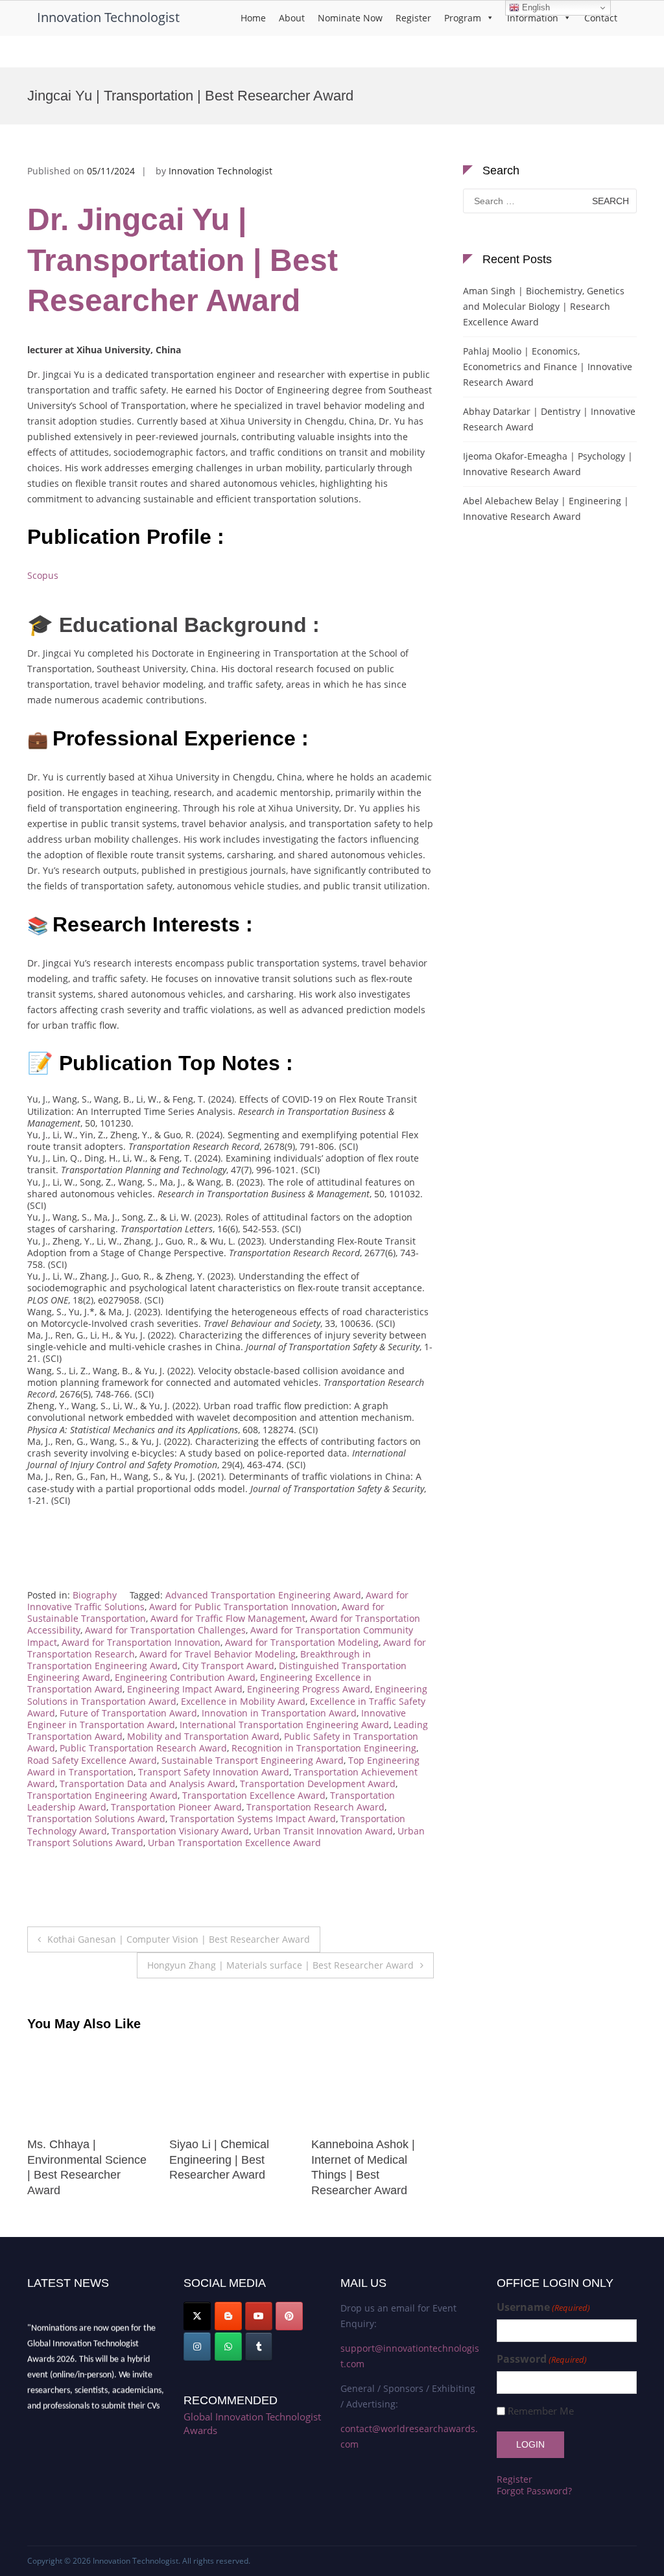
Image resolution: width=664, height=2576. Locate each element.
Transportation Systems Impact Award (253, 1819)
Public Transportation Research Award (143, 1748)
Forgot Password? (534, 2491)
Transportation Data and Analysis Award (148, 1784)
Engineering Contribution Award (185, 1677)
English (535, 7)
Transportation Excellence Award (254, 1795)
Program (463, 18)
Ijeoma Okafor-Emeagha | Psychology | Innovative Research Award (548, 464)
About (292, 18)
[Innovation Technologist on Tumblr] (259, 2347)
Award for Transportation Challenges (165, 1630)
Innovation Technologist (108, 17)
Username (543, 2307)
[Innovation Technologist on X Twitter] (197, 2316)
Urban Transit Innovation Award (323, 1831)
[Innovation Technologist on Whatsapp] (228, 2347)
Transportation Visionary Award (180, 1831)
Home (253, 18)
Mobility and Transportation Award (203, 1736)
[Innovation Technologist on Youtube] (259, 2316)
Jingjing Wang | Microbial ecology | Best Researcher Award (89, 2160)
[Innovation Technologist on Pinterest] (289, 2316)
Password (542, 2359)
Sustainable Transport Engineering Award (253, 1760)
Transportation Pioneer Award (176, 1807)
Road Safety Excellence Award (92, 1760)
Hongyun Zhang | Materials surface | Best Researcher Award (280, 1965)
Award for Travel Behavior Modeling (218, 1654)
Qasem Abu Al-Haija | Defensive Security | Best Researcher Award (231, 2160)
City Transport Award (228, 1666)
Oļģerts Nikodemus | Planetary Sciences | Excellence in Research (372, 2160)
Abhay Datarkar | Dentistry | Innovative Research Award (549, 419)
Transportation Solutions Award (96, 1819)
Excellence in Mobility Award (243, 1701)
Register (413, 18)
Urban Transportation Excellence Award (234, 1843)
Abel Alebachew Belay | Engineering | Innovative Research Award (546, 509)
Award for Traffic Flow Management (228, 1618)
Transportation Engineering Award (102, 1795)
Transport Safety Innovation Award (214, 1772)
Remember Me (541, 2411)
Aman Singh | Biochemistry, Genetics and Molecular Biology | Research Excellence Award (544, 306)
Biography (95, 1595)
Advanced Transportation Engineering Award (263, 1595)
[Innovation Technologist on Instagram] (197, 2347)
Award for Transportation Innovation (141, 1642)
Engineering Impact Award (185, 1689)
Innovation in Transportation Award (279, 1713)
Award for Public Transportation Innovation (243, 1607)
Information (533, 18)
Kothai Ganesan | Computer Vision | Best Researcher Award (179, 1939)
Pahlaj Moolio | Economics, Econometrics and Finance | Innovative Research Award (548, 367)
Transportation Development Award (318, 1784)
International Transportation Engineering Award (284, 1725)
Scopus (43, 575)
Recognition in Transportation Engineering (324, 1748)
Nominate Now (350, 18)
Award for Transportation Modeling (302, 1642)
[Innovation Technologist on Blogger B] (228, 2316)
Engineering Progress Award (309, 1689)
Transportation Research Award (315, 1807)
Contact (601, 18)
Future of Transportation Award (128, 1713)
